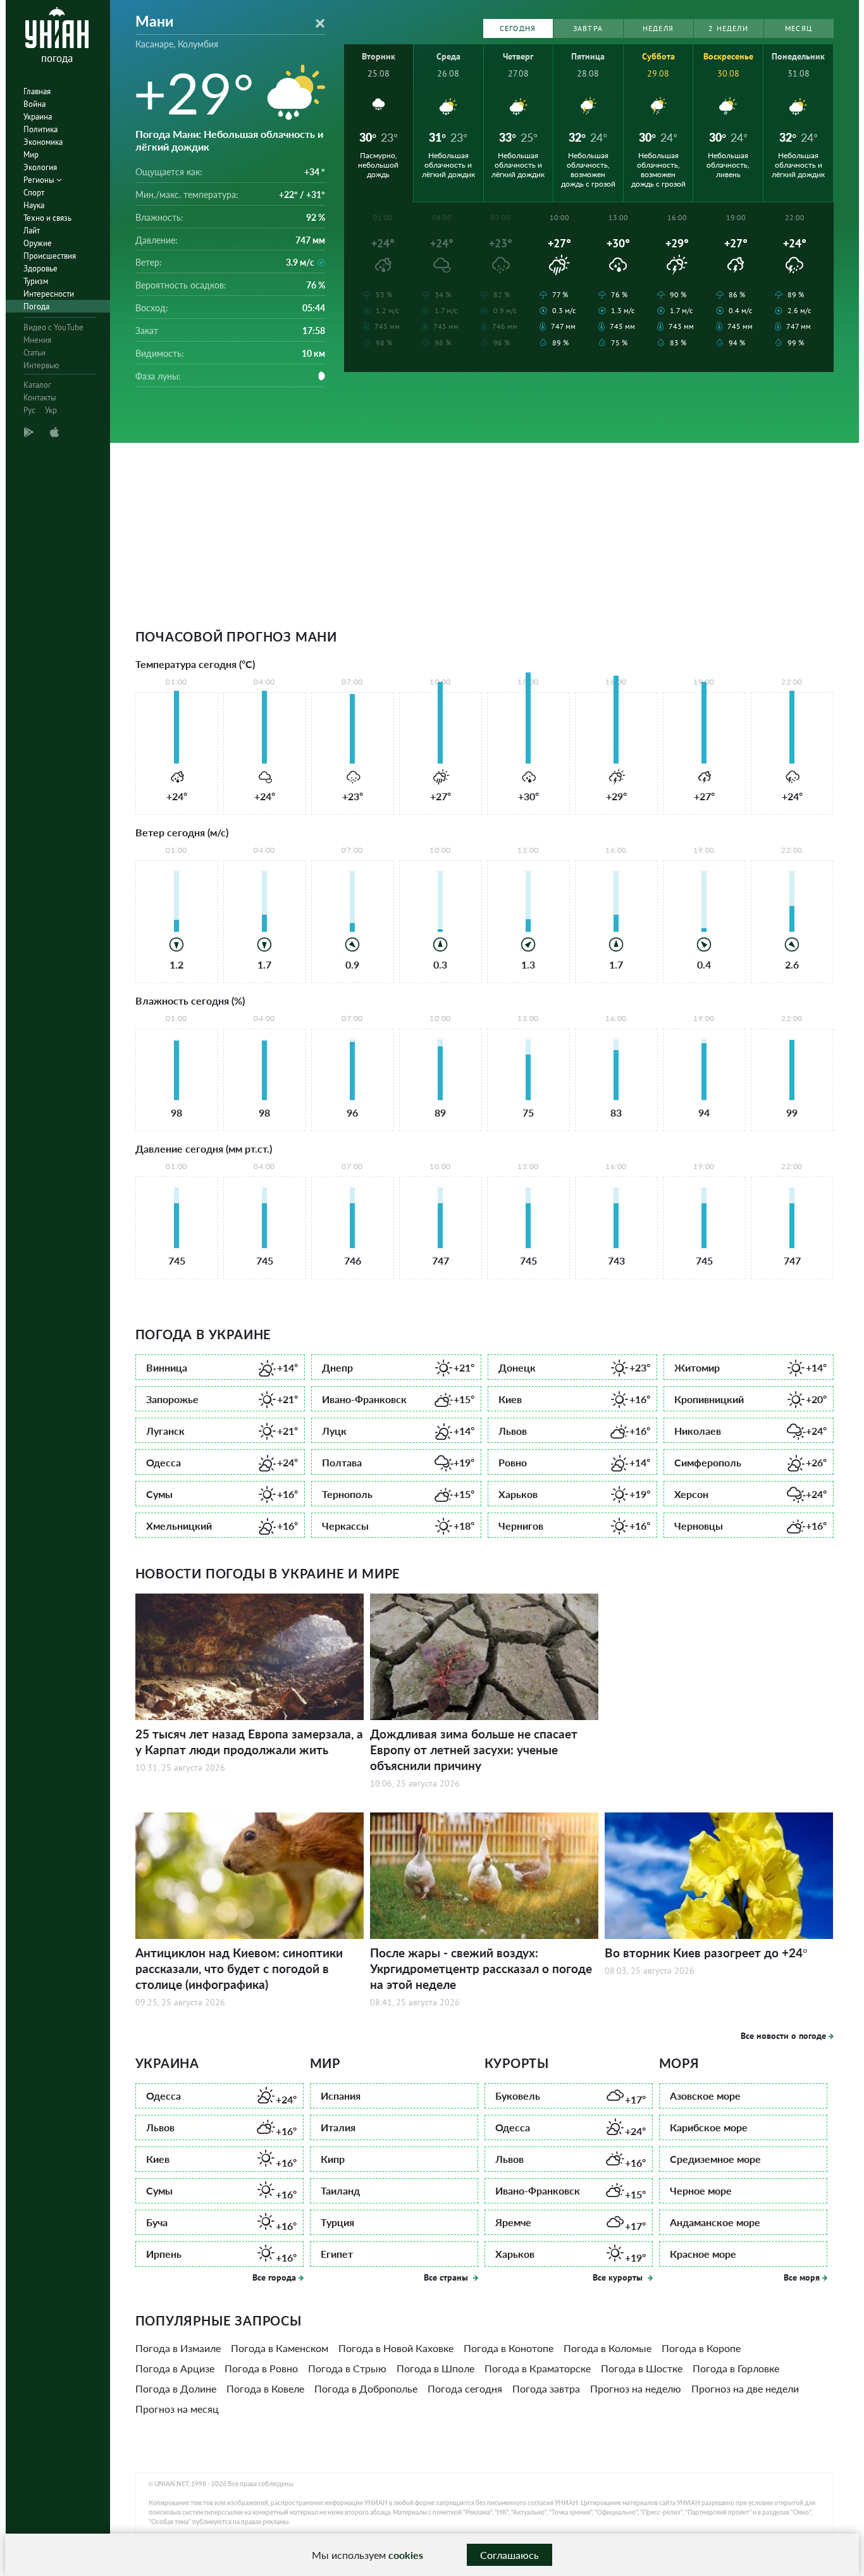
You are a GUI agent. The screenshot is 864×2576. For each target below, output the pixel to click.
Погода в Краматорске (538, 2368)
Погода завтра (546, 2388)
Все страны (447, 2277)
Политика (40, 129)
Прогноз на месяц (177, 2409)
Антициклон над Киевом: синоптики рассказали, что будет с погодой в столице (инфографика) (239, 1968)
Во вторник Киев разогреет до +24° (706, 1953)
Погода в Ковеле (265, 2388)
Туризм (36, 281)
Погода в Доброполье (366, 2388)
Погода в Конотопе (509, 2348)
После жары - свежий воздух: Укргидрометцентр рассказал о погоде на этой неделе (481, 1968)
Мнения (37, 340)
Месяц (799, 28)
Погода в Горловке (736, 2368)
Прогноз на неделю (636, 2388)
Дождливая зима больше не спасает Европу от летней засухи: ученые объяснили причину (474, 1749)
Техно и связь (47, 218)
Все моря (802, 2277)
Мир (31, 155)
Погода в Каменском (280, 2348)
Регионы (40, 180)
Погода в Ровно (261, 2368)
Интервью (41, 365)
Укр (51, 410)
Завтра (588, 28)
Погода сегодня (465, 2388)
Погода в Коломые (608, 2348)
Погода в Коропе (701, 2348)
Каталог (37, 385)
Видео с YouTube (53, 327)
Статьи (34, 353)
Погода (36, 307)
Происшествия (50, 256)
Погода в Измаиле (178, 2348)
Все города (274, 2277)
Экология (40, 167)
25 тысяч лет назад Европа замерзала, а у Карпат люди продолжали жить (249, 1742)
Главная (37, 91)
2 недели (728, 28)
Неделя (658, 28)
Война (34, 104)
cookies (406, 2555)
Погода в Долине (176, 2388)
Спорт (34, 193)
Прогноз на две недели (745, 2388)
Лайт (32, 231)
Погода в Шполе (435, 2368)
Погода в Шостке (642, 2368)
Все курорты (619, 2277)
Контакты (40, 398)
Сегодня (518, 28)
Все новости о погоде (783, 2036)
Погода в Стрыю (347, 2368)
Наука (34, 205)
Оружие (38, 243)
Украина (38, 117)
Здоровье (40, 269)
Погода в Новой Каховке (396, 2348)
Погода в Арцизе (175, 2368)
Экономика (43, 142)
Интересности (49, 294)
